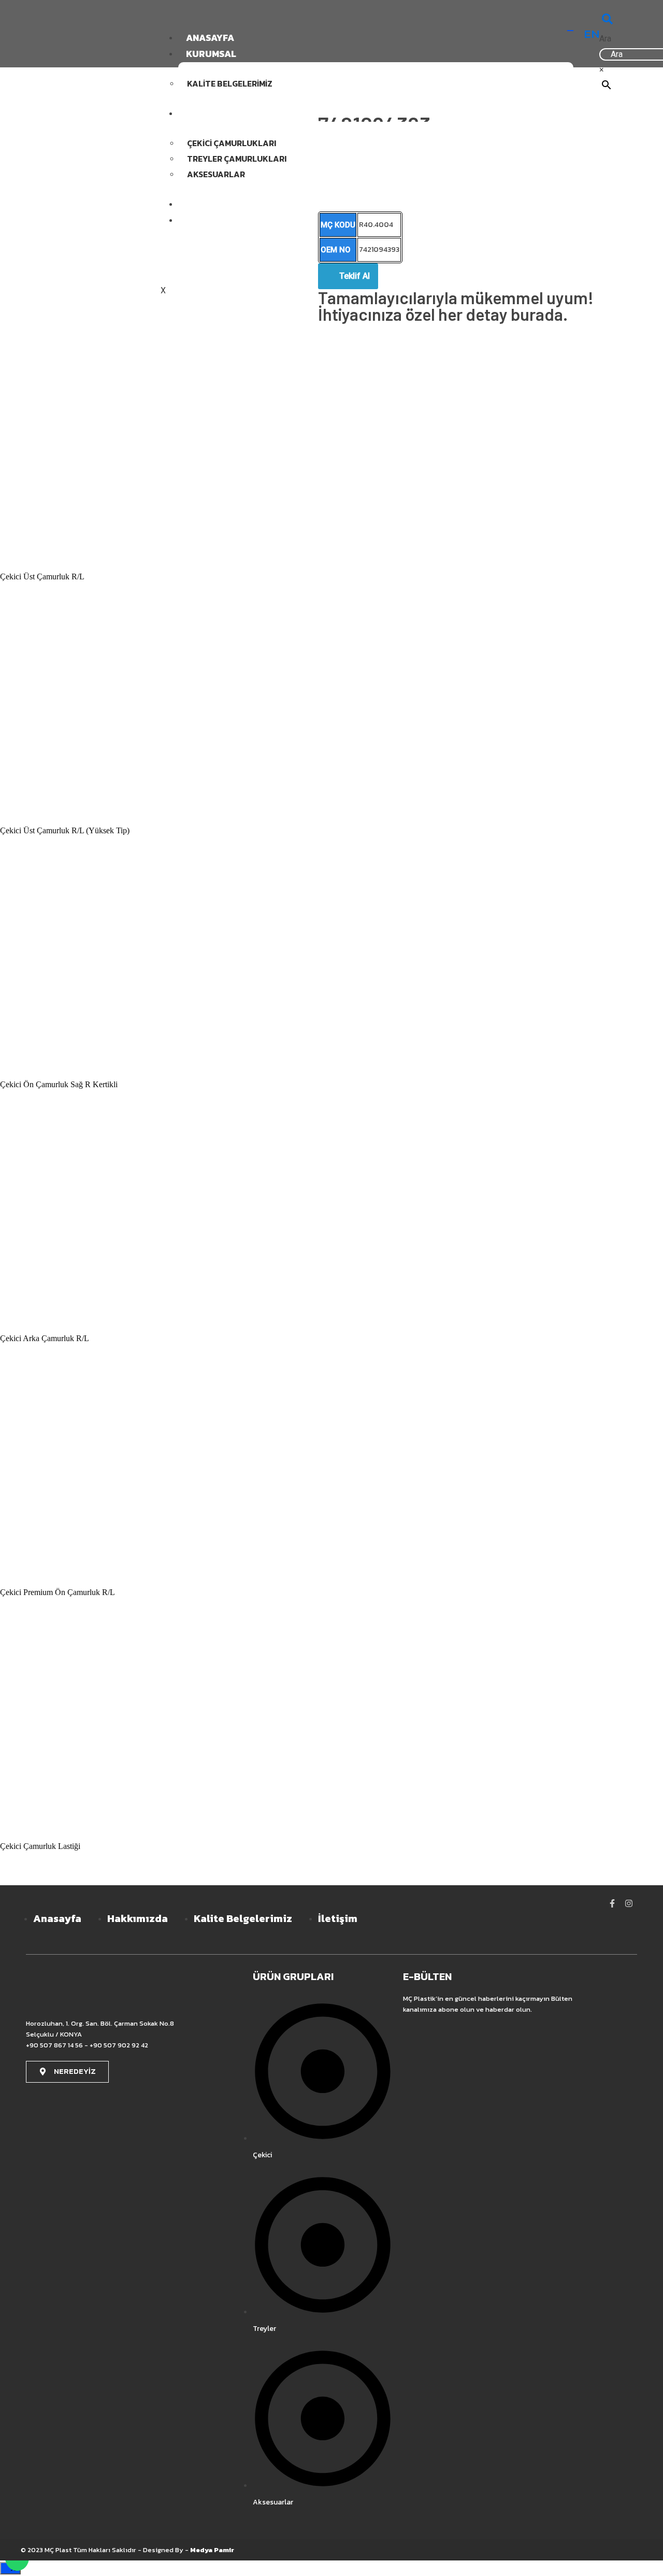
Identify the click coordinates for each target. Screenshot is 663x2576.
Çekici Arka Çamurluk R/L (45, 1338)
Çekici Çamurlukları (232, 143)
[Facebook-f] (612, 1903)
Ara (605, 39)
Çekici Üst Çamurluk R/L (42, 577)
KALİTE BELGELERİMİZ (230, 83)
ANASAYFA (210, 38)
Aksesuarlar (216, 174)
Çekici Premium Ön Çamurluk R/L (57, 1592)
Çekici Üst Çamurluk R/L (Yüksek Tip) (65, 830)
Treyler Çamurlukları (237, 159)
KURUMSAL (211, 54)
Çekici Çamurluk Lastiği (40, 1846)
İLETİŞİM (205, 220)
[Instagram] (629, 1903)
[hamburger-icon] (570, 31)
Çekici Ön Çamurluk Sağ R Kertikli (59, 1084)
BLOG (198, 204)
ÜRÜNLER (207, 113)
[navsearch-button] (607, 21)
